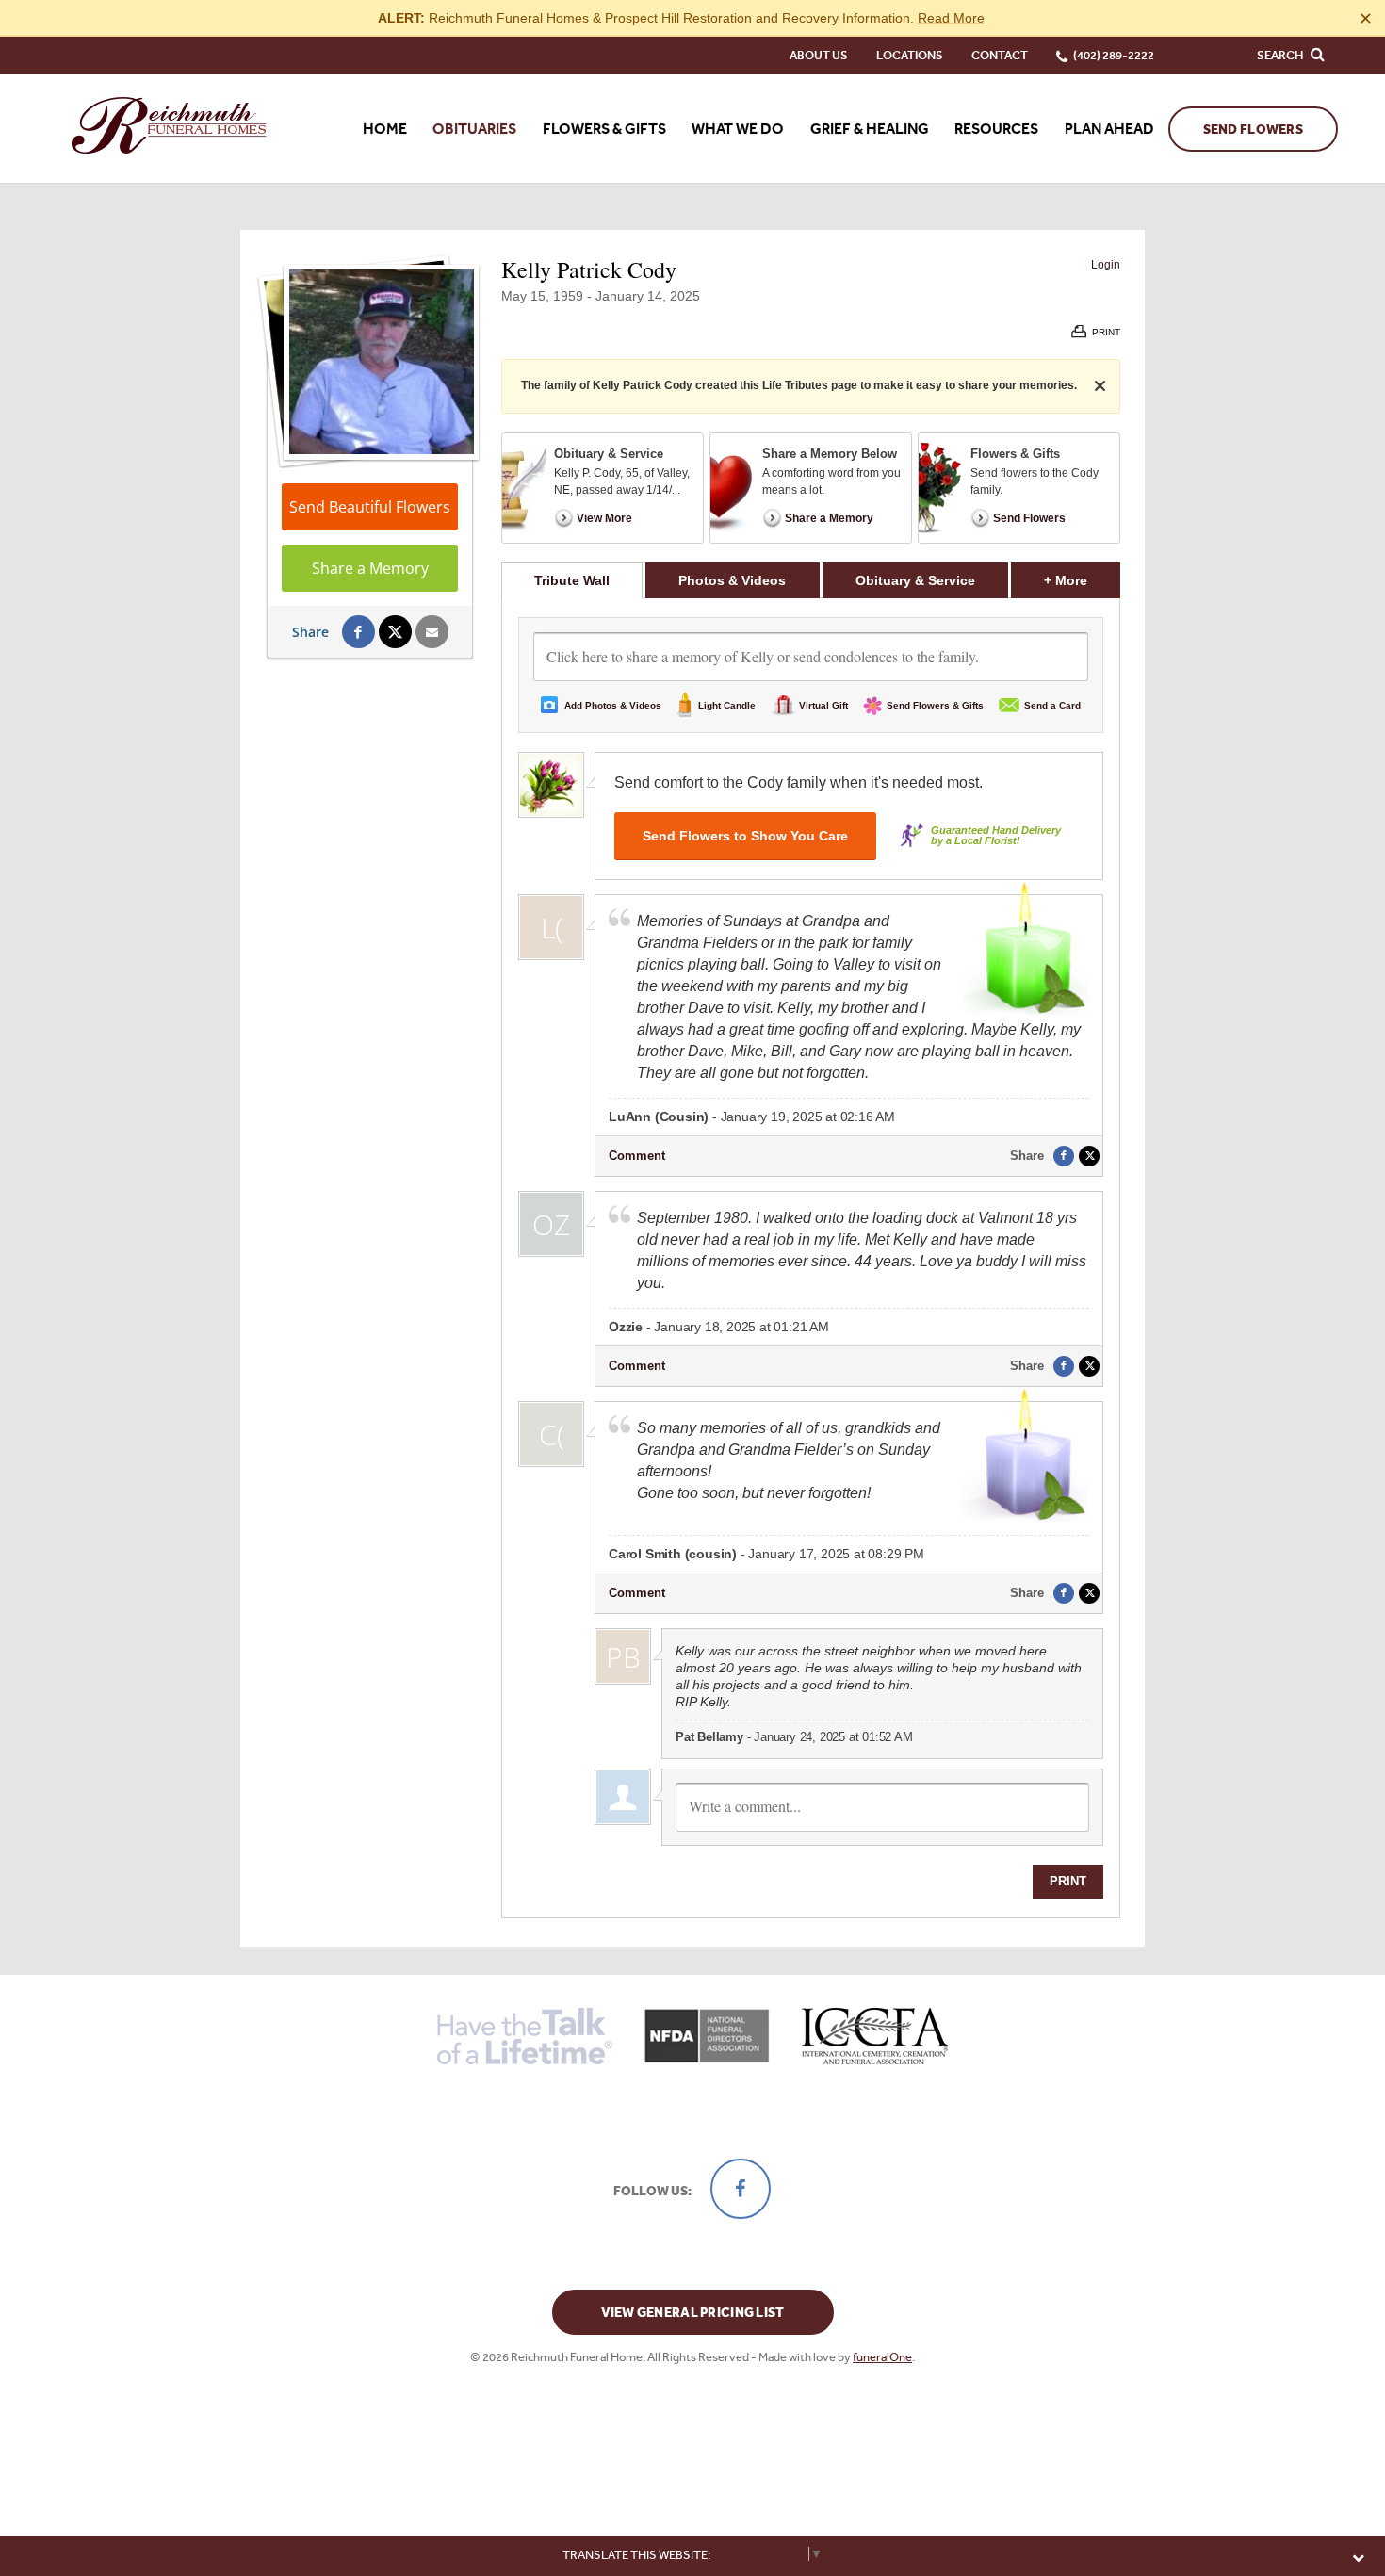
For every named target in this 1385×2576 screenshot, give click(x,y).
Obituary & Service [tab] (915, 580)
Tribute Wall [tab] (572, 580)
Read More (951, 18)
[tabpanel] (811, 1258)
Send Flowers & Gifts (935, 705)
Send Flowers (1253, 130)
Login (1106, 265)
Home (385, 129)
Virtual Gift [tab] (823, 705)
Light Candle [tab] (727, 705)
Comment (637, 1156)
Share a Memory (370, 568)
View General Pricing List (693, 2313)
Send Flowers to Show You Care (745, 836)
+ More (1082, 580)
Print (1068, 1881)
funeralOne (882, 2357)
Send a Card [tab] (1052, 705)
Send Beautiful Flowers (370, 507)
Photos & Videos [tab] (732, 580)
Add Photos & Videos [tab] (613, 705)
